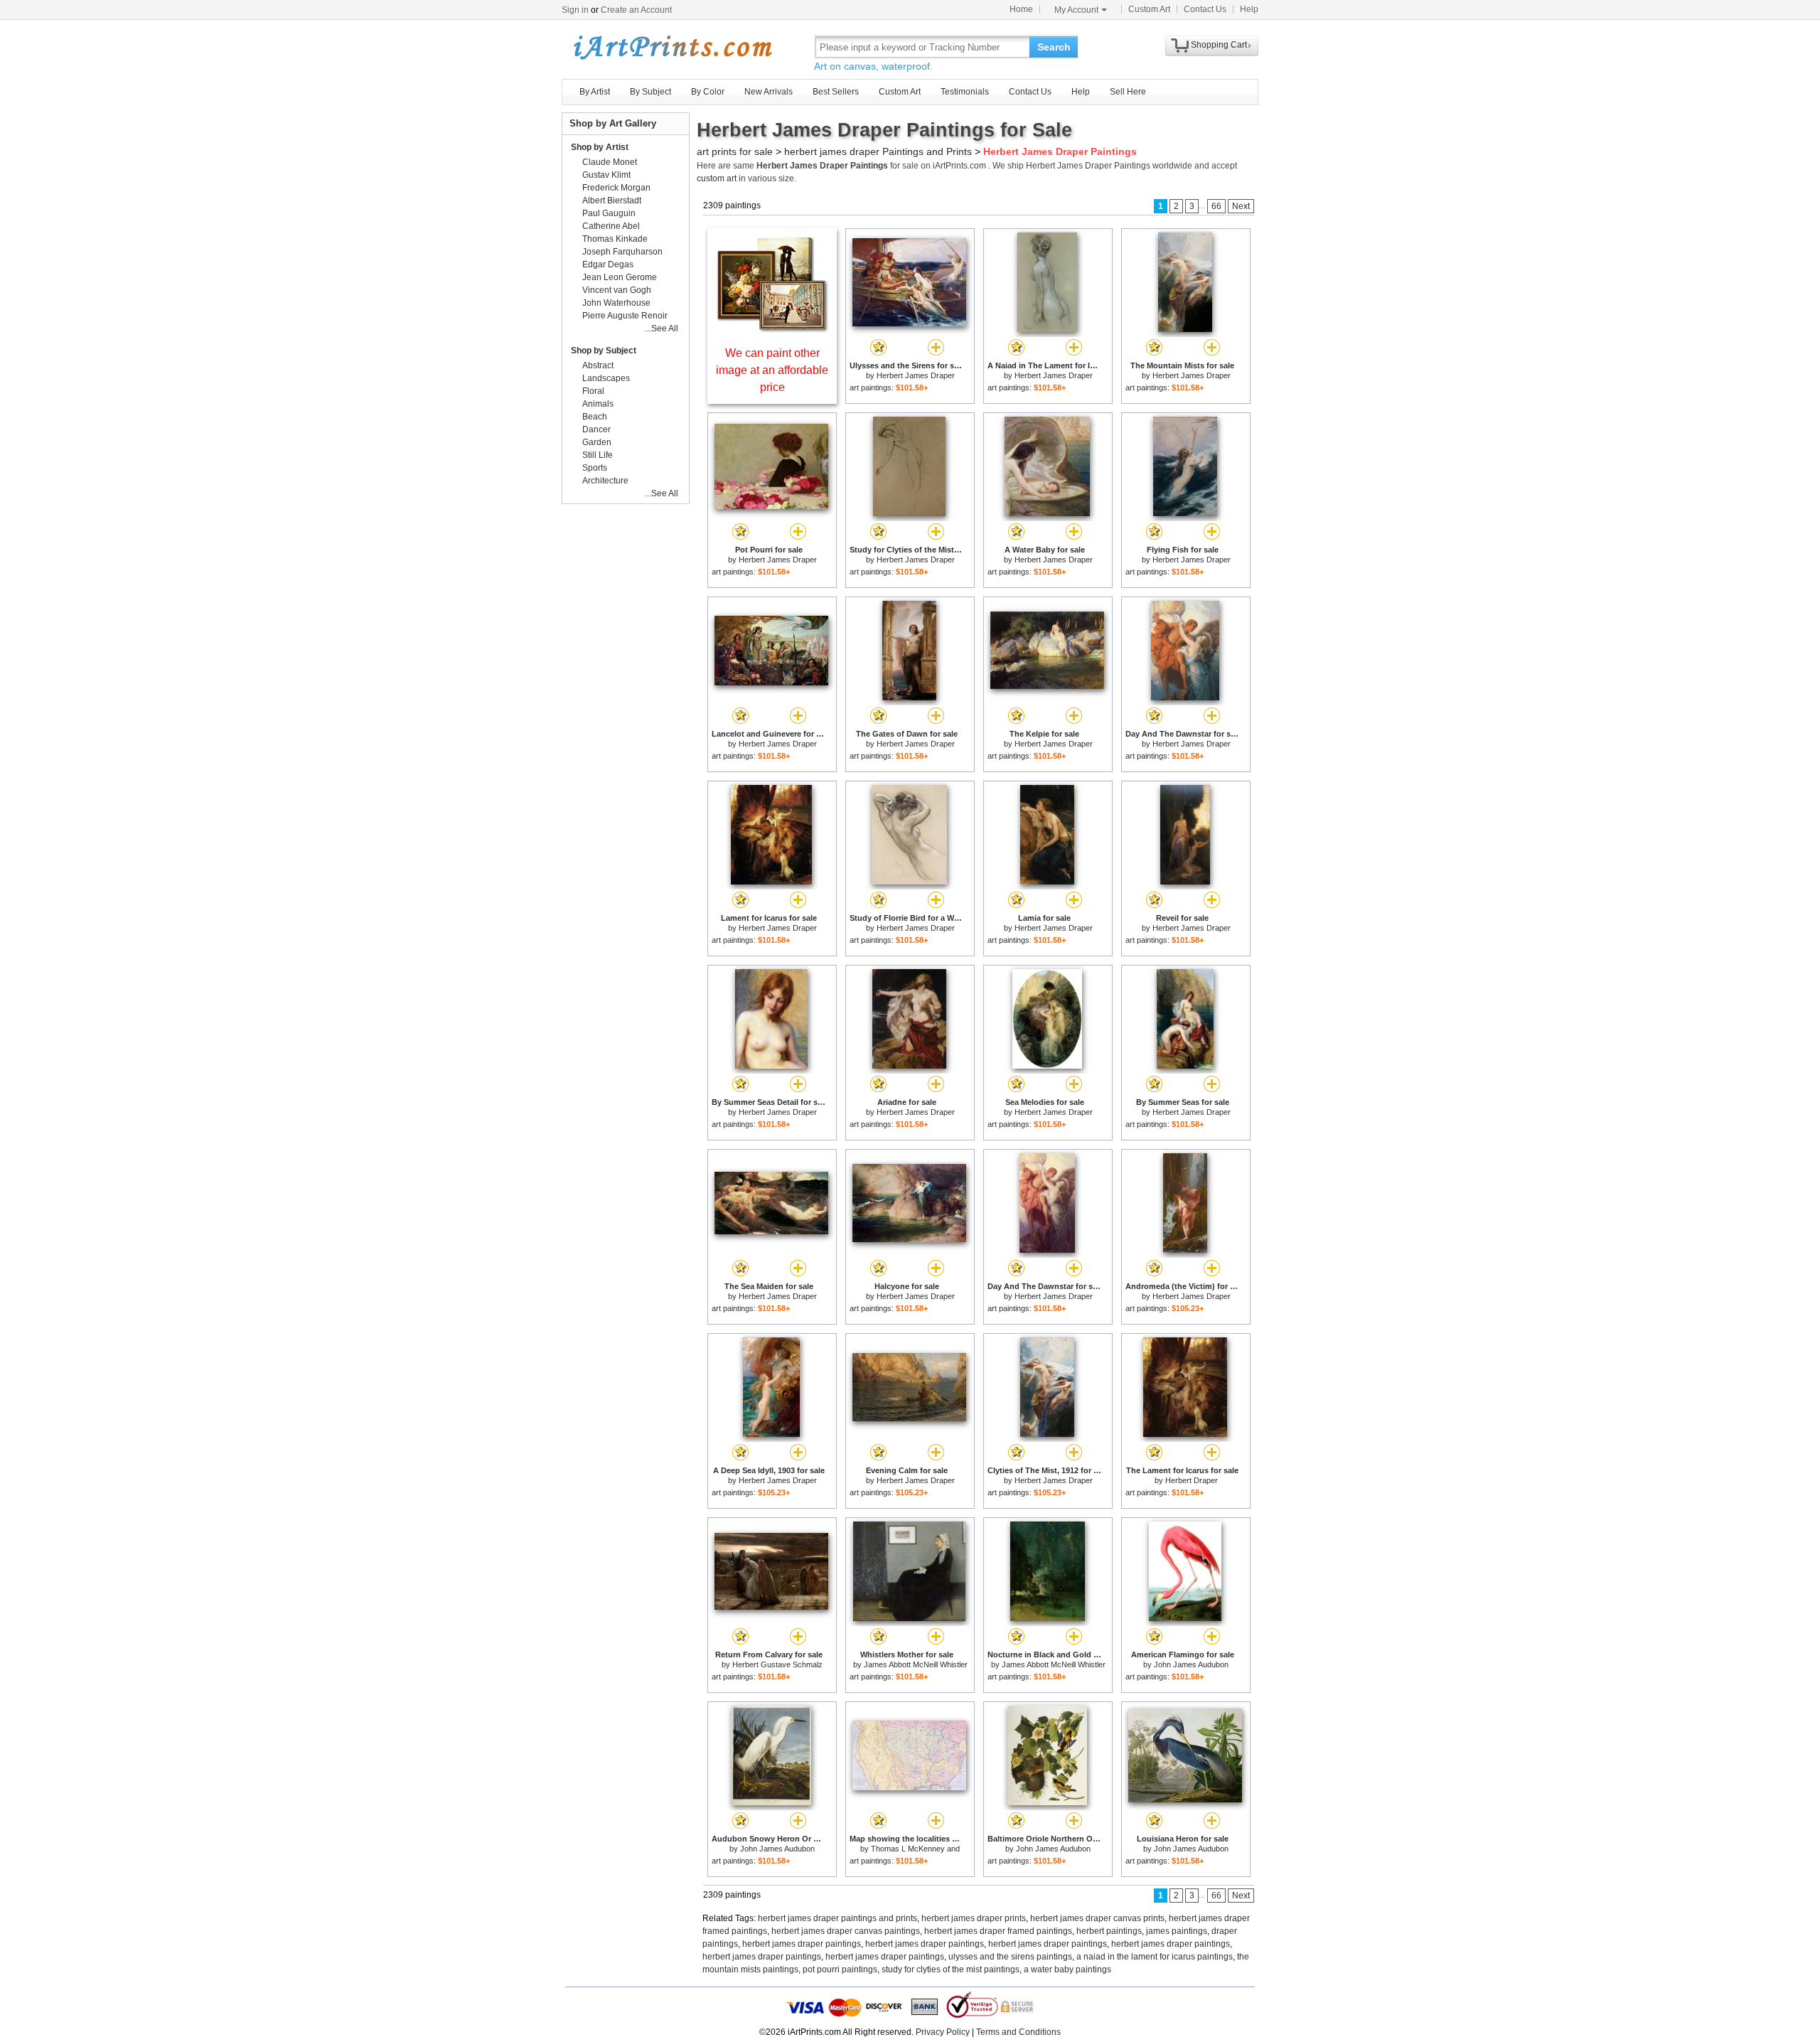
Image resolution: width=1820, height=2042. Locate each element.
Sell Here (1128, 92)
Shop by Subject (604, 351)
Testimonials (965, 92)
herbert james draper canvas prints (1097, 1918)
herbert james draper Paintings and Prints (878, 151)
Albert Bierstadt (612, 201)
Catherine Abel (611, 226)
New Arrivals (769, 92)
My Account (1076, 10)
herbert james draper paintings (802, 1944)
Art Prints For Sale (672, 47)
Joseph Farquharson (622, 252)
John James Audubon (1191, 1664)
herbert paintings (1109, 1931)
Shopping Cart (1219, 45)
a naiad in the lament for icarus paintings (1155, 1957)
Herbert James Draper (916, 375)
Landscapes (606, 378)
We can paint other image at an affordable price (772, 370)
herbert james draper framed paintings (998, 1931)
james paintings (1177, 1931)
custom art (717, 178)
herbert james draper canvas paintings (846, 1931)
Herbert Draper (1192, 1480)
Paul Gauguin (609, 213)
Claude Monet (610, 162)
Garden (597, 442)
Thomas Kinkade (615, 239)
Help (1249, 9)
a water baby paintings (1067, 1969)
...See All (662, 328)
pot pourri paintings (840, 1969)
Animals (598, 404)
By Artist (595, 92)
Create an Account (636, 10)
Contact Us (1205, 9)
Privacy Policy (943, 2032)
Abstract (598, 365)
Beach (595, 417)
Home (1021, 9)
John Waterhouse (616, 303)
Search (1054, 47)
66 (1216, 206)
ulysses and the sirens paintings (1010, 1957)
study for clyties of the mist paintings (951, 1969)
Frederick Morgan (616, 188)
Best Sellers (836, 92)
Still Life (598, 455)
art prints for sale (735, 151)
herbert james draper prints (974, 1918)
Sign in (575, 10)
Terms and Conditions (1018, 2032)
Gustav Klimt (606, 175)
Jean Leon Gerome (620, 277)
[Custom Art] (772, 329)
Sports (595, 468)
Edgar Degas (608, 264)
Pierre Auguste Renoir (625, 316)
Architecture (605, 481)
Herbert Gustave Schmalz (777, 1664)
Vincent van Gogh (617, 290)
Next (1241, 206)
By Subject (651, 92)
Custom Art (1149, 9)
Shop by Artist (600, 147)
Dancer (596, 429)
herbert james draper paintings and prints (837, 1918)
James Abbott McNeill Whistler (916, 1664)
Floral (593, 391)
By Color (708, 92)
